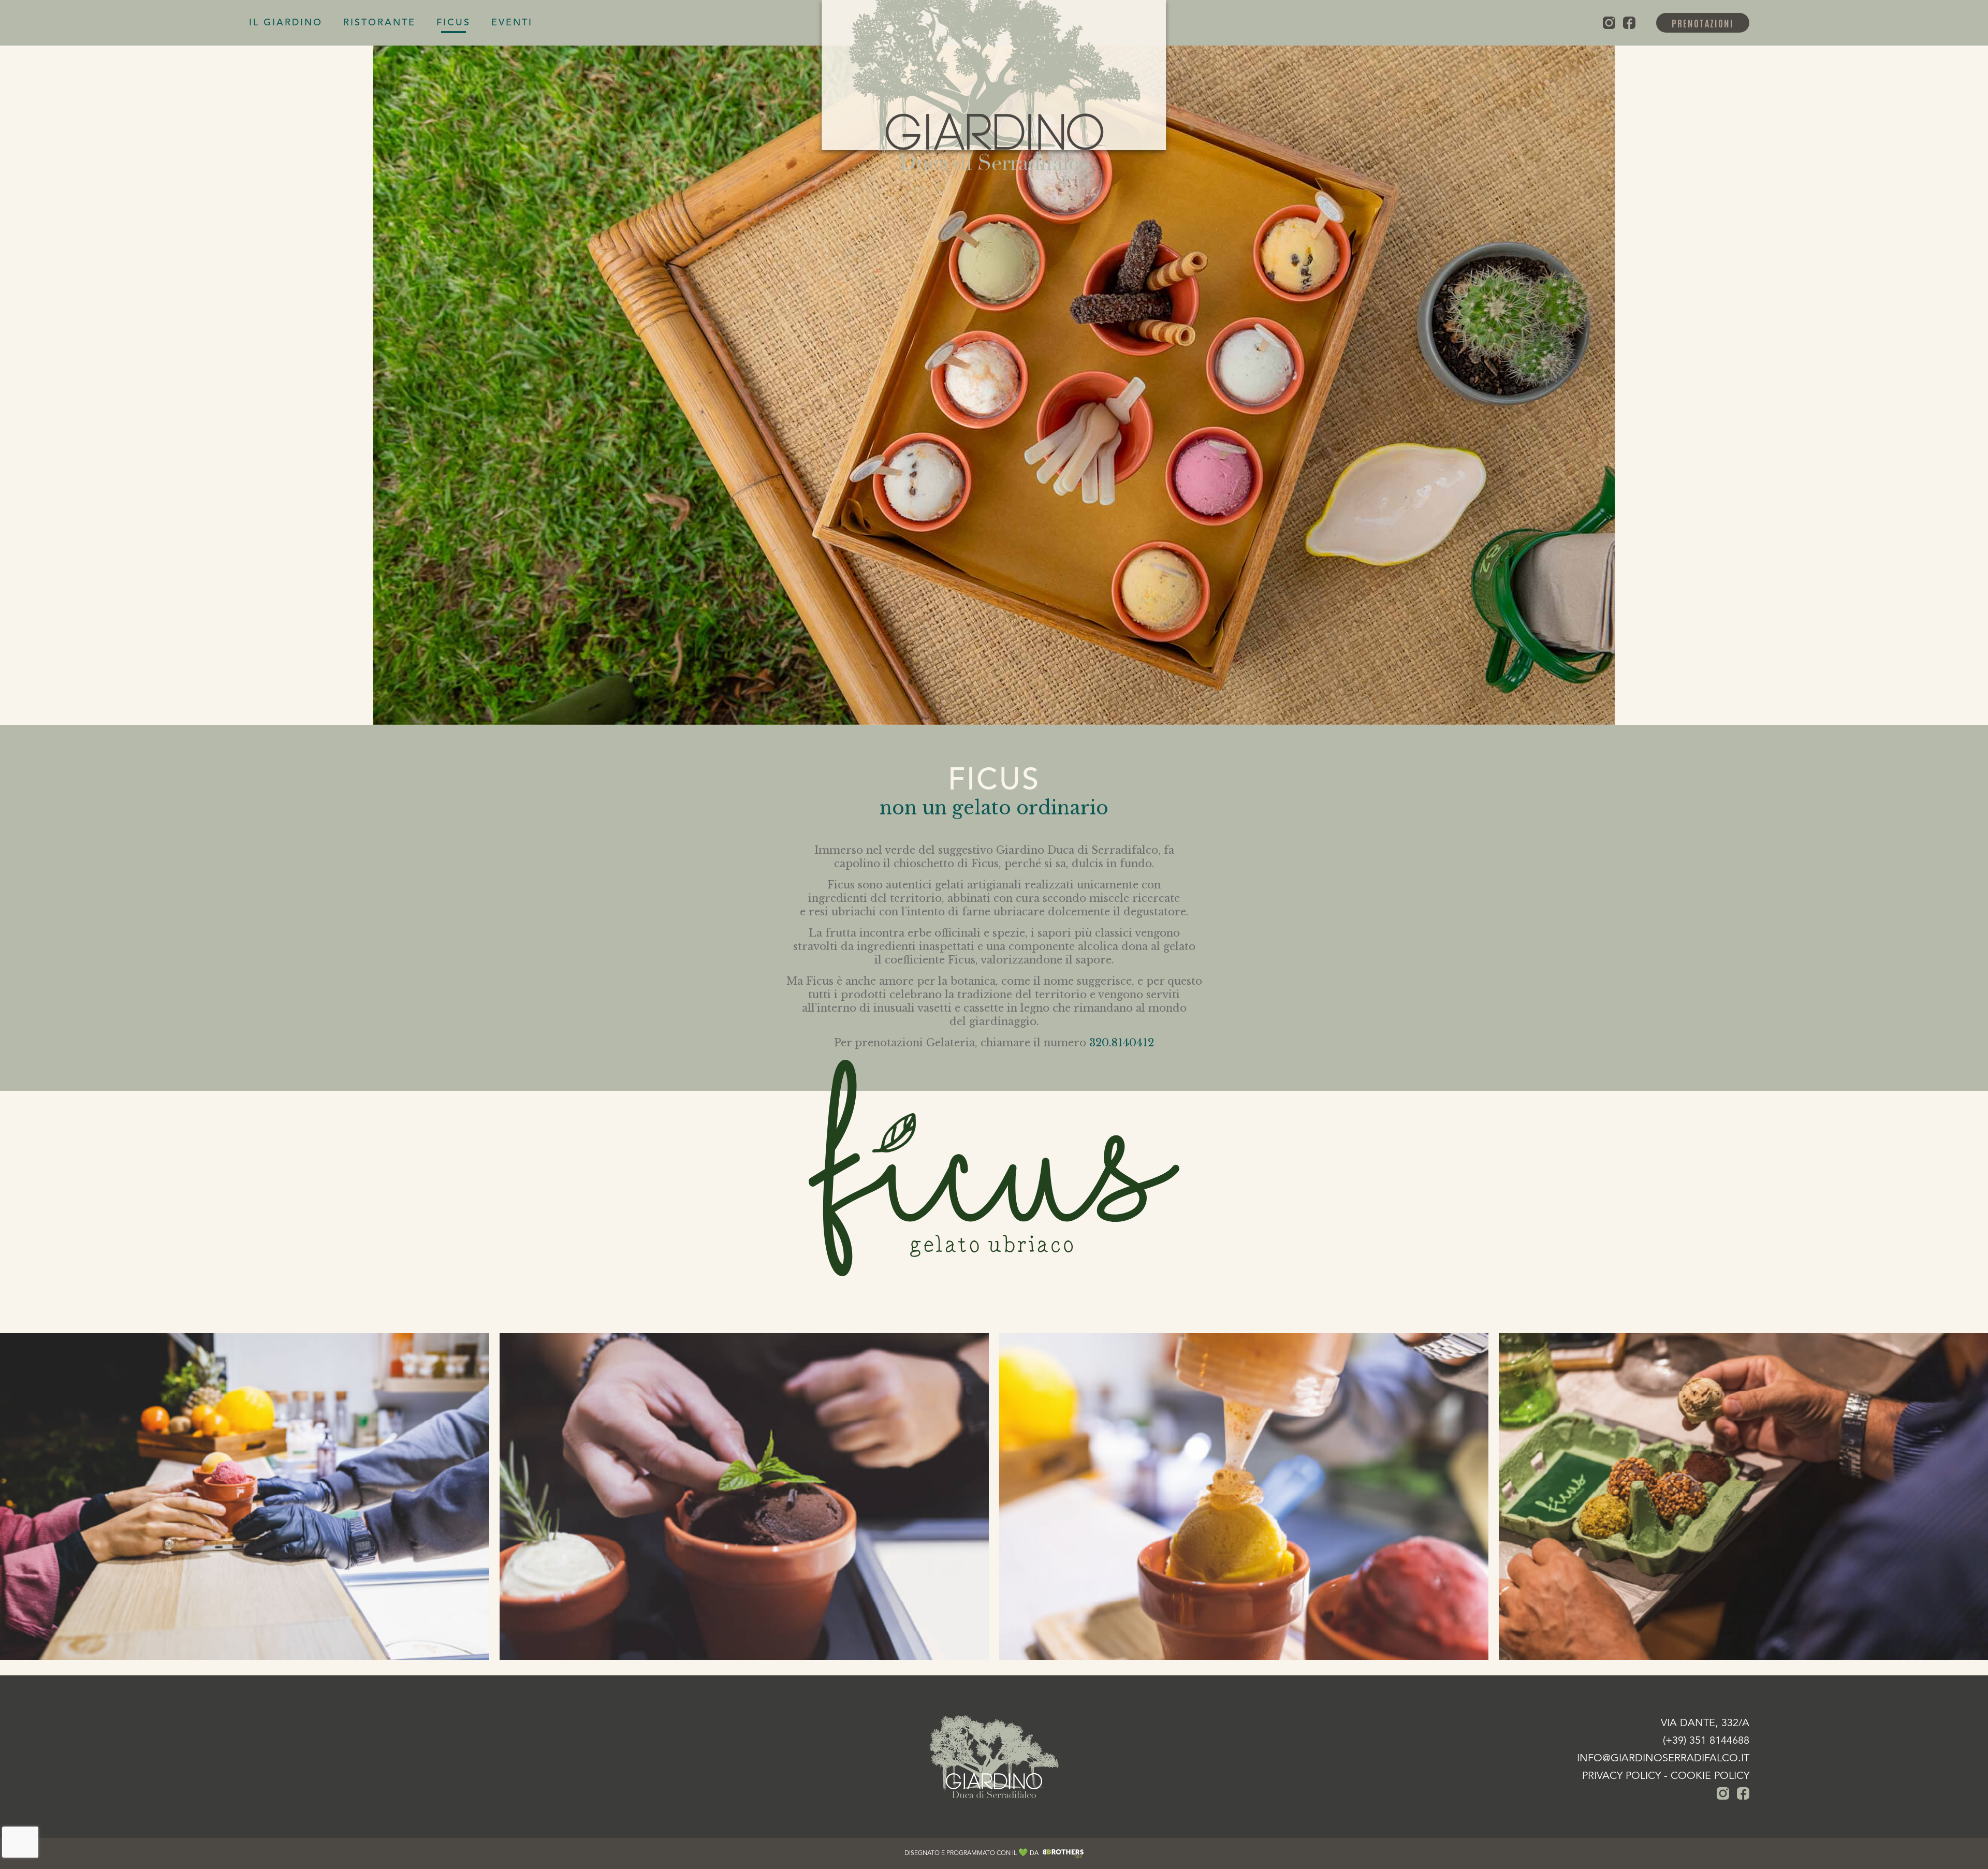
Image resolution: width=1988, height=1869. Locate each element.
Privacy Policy (1621, 1776)
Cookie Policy (1710, 1776)
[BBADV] (1063, 1853)
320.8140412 (1122, 1043)
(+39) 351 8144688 (1706, 1741)
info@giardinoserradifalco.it (1663, 1759)
